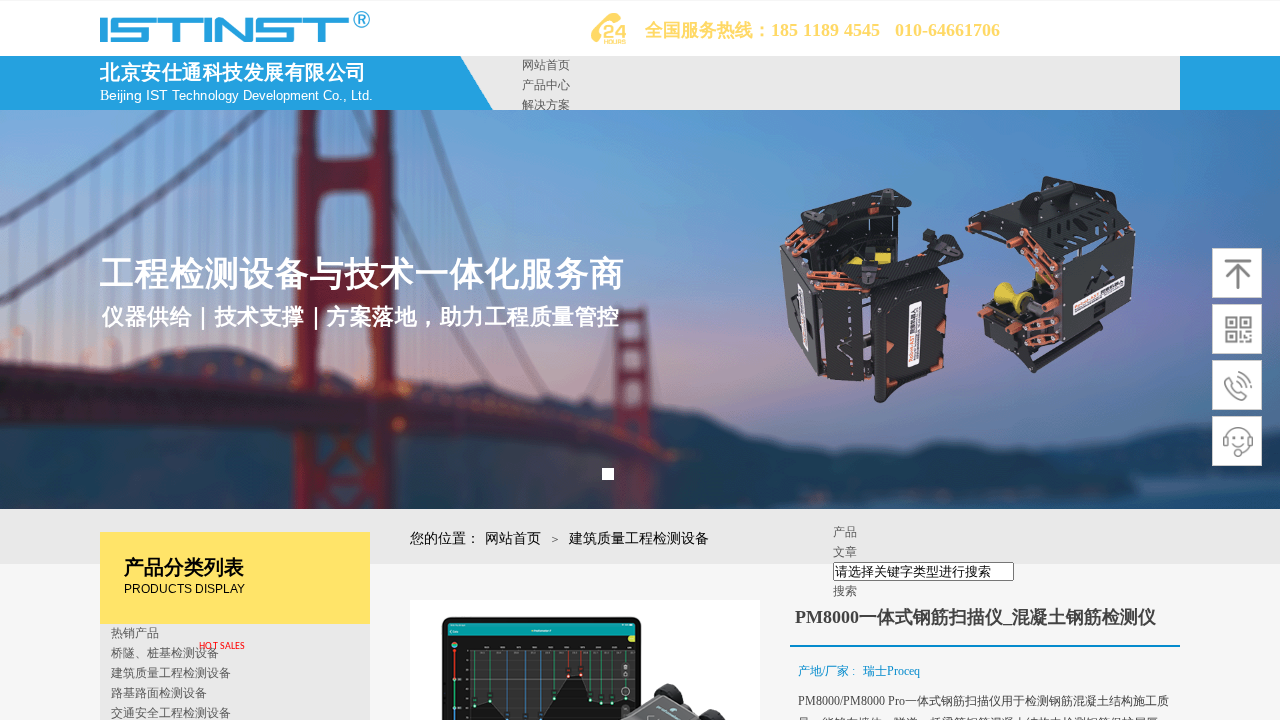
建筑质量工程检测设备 (639, 538)
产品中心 (546, 85)
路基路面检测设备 (159, 693)
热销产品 (135, 633)
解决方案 (546, 105)
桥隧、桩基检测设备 (165, 653)
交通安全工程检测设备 (171, 713)
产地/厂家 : (828, 671)
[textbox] (923, 571)
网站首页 (546, 65)
